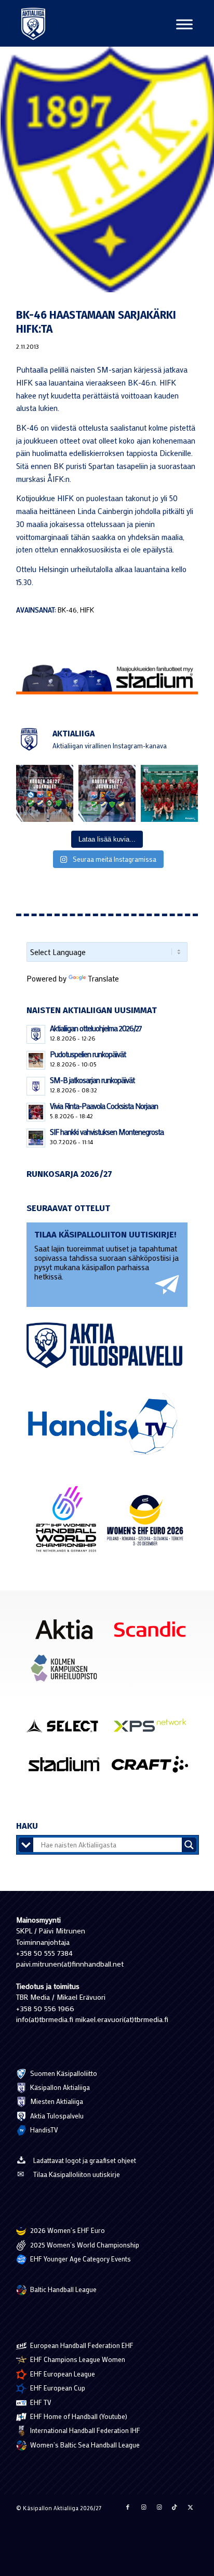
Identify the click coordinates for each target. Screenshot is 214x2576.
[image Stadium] (68, 1768)
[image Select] (68, 1729)
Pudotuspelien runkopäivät (88, 1054)
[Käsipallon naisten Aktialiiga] (33, 23)
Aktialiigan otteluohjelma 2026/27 (96, 1028)
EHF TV (40, 2402)
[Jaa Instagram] (143, 2507)
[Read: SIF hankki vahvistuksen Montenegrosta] (36, 1138)
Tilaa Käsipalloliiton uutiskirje (77, 2174)
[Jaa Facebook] (128, 2507)
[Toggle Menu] (184, 24)
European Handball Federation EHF (81, 2345)
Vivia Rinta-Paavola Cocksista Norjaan (104, 1106)
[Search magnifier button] (189, 1845)
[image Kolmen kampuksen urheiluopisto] (68, 1672)
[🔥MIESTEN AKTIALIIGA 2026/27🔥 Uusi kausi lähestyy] (107, 793)
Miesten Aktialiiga (56, 2101)
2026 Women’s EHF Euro (67, 2230)
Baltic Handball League (63, 2289)
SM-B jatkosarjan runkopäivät (92, 1080)
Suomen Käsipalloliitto (63, 2073)
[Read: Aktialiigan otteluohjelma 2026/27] (36, 1034)
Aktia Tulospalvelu (56, 2116)
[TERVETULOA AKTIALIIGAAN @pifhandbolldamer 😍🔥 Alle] (169, 793)
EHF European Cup (57, 2388)
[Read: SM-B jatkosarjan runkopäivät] (36, 1086)
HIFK (87, 610)
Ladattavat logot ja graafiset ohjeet (85, 2160)
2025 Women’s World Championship (84, 2245)
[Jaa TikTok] (175, 2507)
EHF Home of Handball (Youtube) (78, 2416)
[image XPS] (154, 1729)
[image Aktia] (68, 1633)
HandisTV (43, 2130)
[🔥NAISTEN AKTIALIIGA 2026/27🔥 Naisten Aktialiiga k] (45, 793)
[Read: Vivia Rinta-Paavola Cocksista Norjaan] (36, 1112)
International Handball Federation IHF (84, 2430)
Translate (103, 978)
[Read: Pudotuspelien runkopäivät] (36, 1060)
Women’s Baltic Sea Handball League (84, 2445)
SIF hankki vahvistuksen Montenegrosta (107, 1132)
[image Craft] (154, 1768)
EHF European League (62, 2374)
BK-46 (67, 610)
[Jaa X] (190, 2507)
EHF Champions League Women (77, 2359)
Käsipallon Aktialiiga (59, 2087)
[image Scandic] (154, 1633)
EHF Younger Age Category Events (80, 2259)
